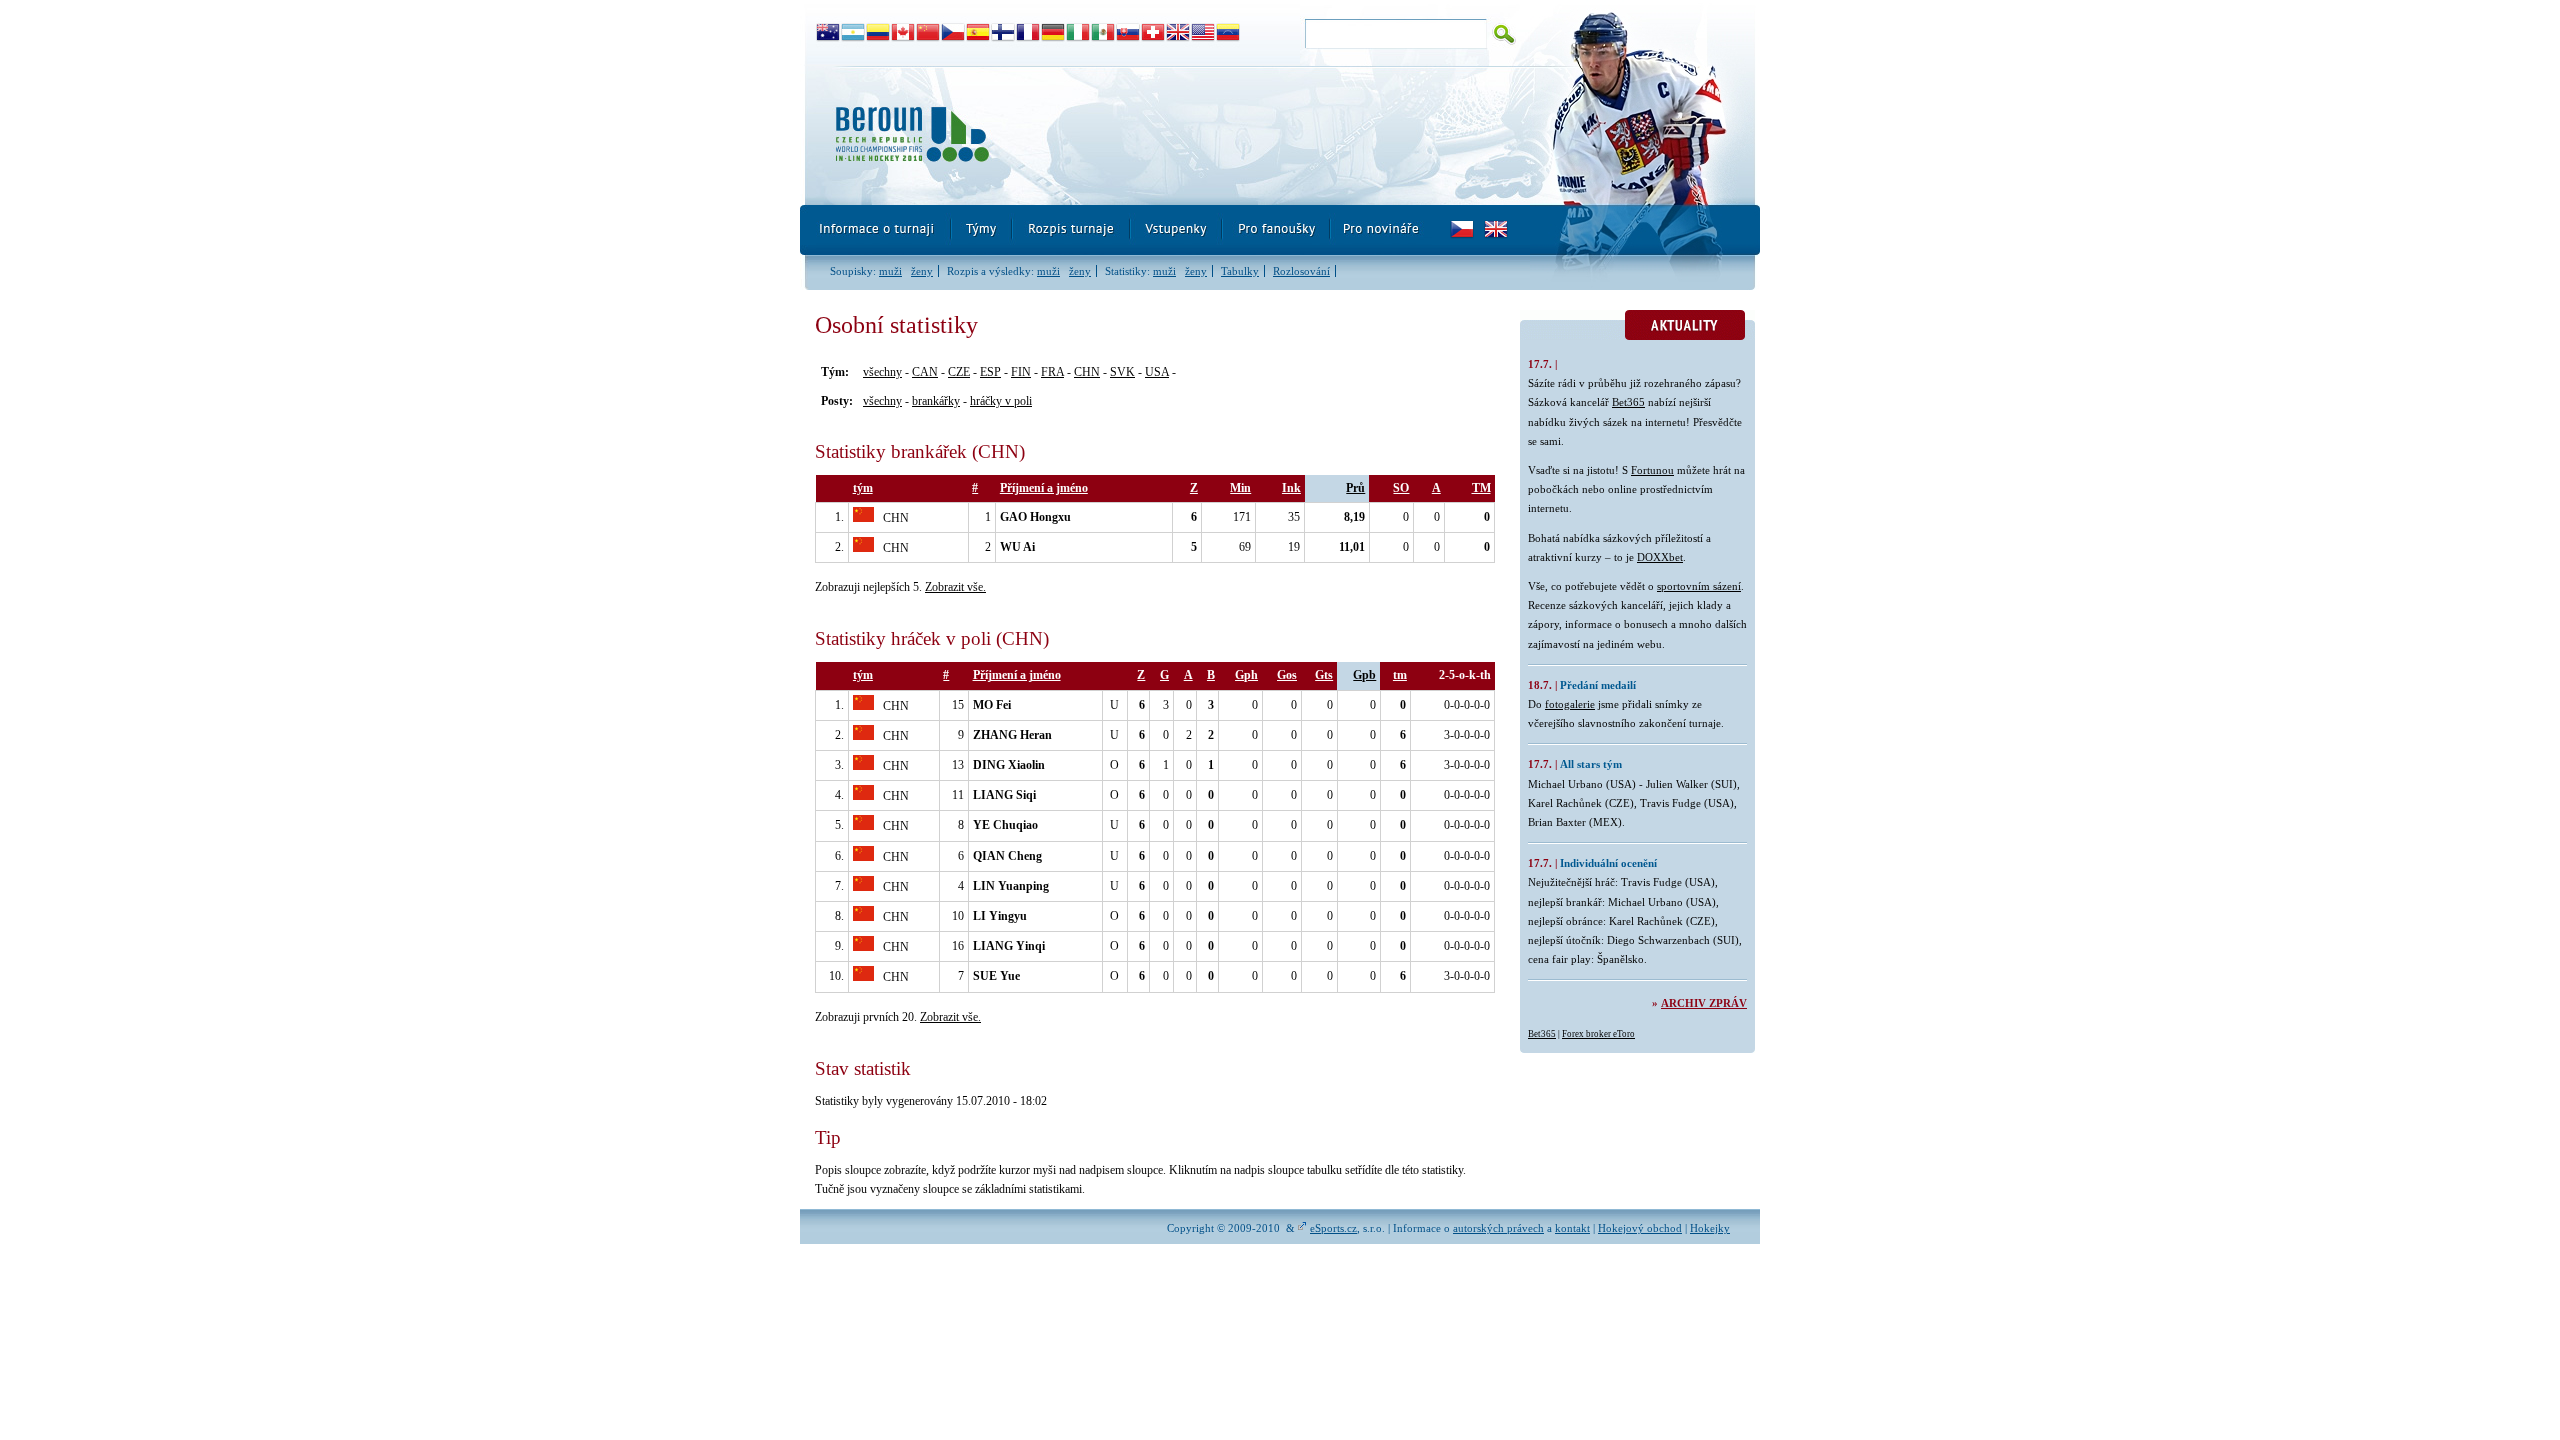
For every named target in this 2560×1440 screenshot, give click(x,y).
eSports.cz (1333, 1228)
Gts (1324, 675)
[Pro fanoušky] (1277, 230)
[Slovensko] (1128, 33)
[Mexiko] (1103, 33)
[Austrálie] (828, 33)
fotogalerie (1570, 704)
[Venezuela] (1228, 33)
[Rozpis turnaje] (1072, 230)
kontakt (1572, 1228)
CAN (925, 372)
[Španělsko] (978, 33)
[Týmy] (982, 230)
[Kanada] (903, 33)
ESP (990, 372)
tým (863, 488)
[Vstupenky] (1177, 230)
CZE (959, 372)
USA (1157, 372)
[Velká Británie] (1178, 33)
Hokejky (1710, 1228)
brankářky (936, 401)
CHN (1087, 372)
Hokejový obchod (1640, 1228)
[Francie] (1028, 33)
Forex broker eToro (1598, 1034)
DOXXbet (1660, 557)
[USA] (1203, 33)
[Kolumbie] (878, 33)
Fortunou (1652, 470)
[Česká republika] (953, 33)
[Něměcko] (1053, 33)
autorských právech (1498, 1228)
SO (1401, 488)
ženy (922, 271)
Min (1240, 488)
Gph (1246, 675)
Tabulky (1240, 271)
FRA (1052, 372)
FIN (1021, 372)
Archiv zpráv (1704, 1003)
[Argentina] (853, 33)
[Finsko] (1003, 33)
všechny (882, 372)
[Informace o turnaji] (876, 230)
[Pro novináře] (1380, 230)
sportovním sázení (1699, 586)
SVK (1122, 372)
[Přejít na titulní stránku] (1165, 135)
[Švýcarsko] (1153, 33)
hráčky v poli (1001, 401)
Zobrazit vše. (955, 587)
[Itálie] (1078, 33)
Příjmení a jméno (1044, 488)
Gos (1287, 675)
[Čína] (928, 33)
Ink (1291, 488)
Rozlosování (1301, 271)
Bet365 (1628, 402)
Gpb (1364, 675)
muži (890, 271)
